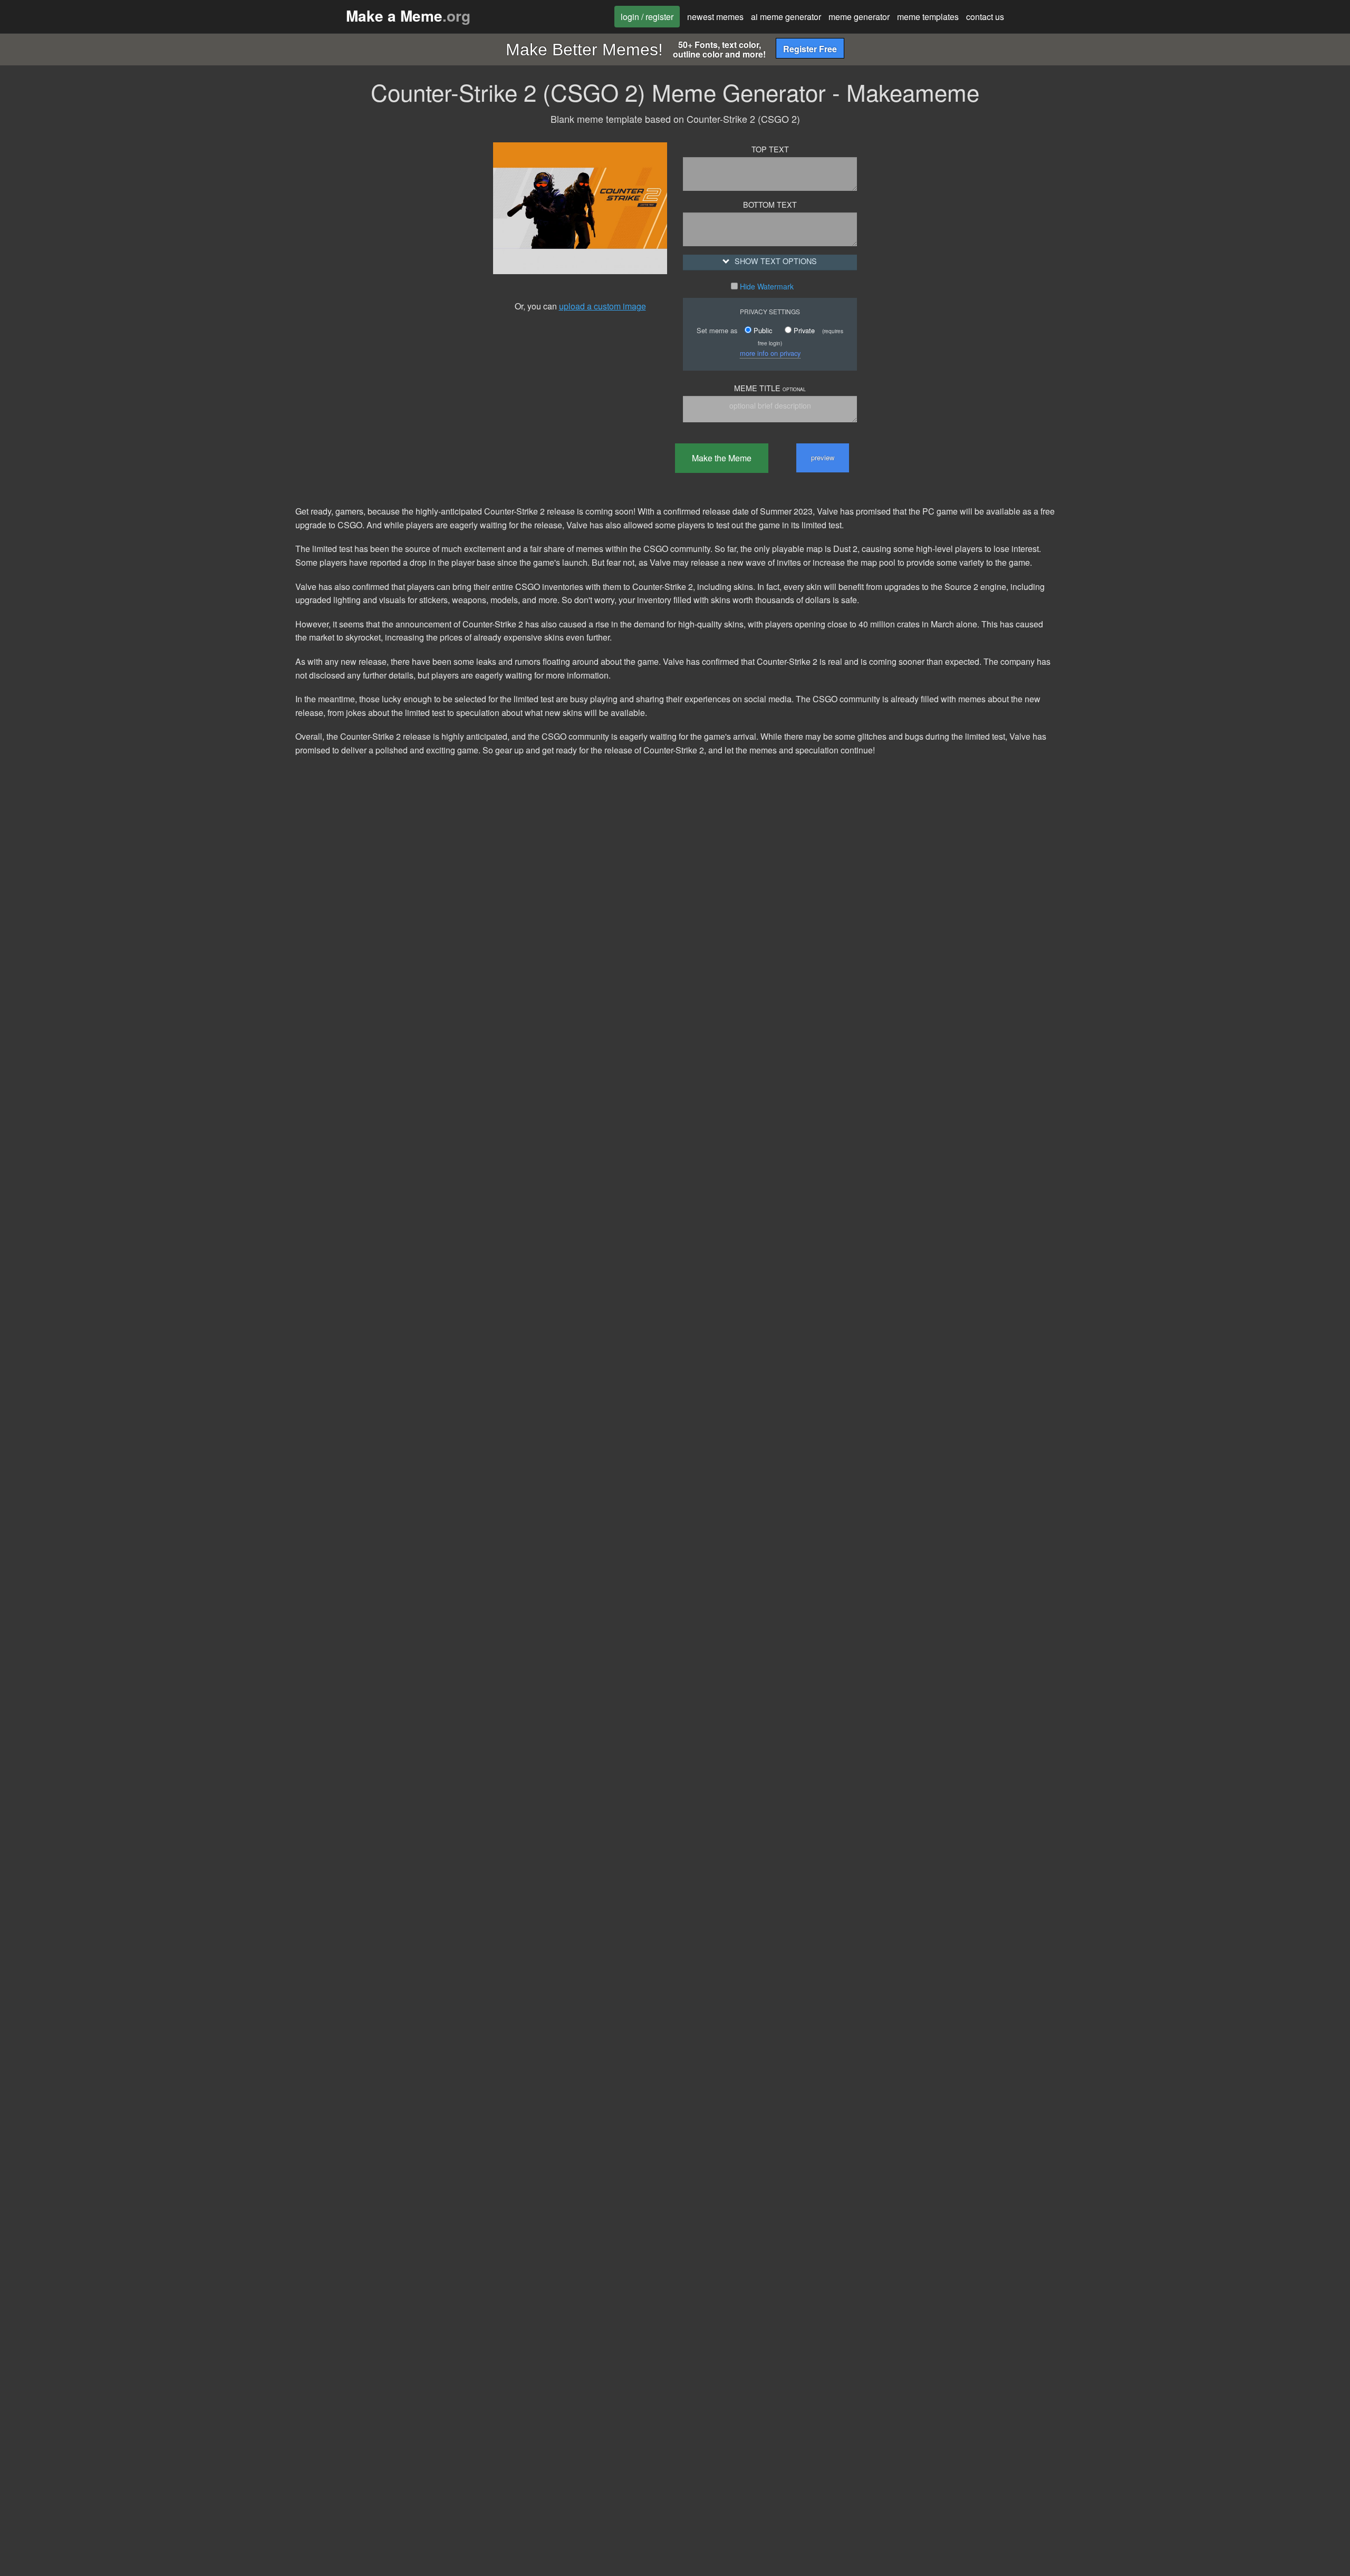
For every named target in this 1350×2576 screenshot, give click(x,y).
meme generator (859, 17)
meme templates (928, 17)
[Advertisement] (382, 288)
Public (762, 330)
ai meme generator (786, 17)
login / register (647, 17)
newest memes (715, 17)
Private (803, 330)
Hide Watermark (766, 286)
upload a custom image (602, 306)
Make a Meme (408, 16)
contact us (985, 17)
